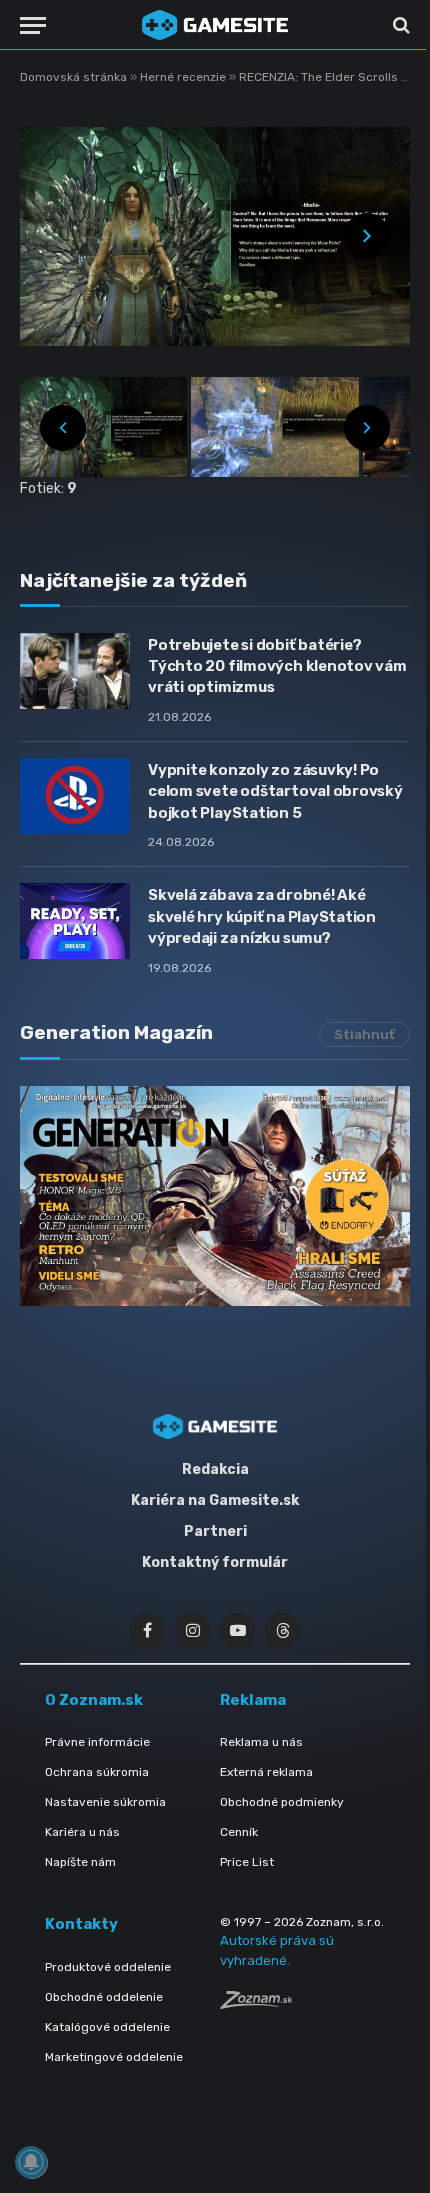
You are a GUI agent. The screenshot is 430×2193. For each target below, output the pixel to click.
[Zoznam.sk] (256, 2003)
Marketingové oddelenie (114, 2057)
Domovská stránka (73, 77)
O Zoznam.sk (94, 1700)
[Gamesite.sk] (215, 25)
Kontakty (81, 1924)
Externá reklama (266, 1772)
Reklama (253, 1700)
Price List (247, 1862)
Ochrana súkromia (97, 1772)
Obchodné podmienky (282, 1802)
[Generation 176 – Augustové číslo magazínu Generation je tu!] (215, 1195)
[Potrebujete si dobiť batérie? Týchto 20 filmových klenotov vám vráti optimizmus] (75, 671)
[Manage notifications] (31, 2162)
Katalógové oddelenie (107, 2027)
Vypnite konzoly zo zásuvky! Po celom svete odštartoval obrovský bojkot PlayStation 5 (275, 791)
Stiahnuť (364, 1034)
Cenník (239, 1832)
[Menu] (33, 25)
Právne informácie (97, 1742)
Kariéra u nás (82, 1832)
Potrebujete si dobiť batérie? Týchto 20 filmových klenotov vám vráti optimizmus (277, 666)
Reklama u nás (261, 1742)
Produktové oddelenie (108, 1967)
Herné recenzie (184, 77)
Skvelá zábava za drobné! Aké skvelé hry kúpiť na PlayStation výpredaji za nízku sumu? (262, 916)
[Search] (399, 25)
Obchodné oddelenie (104, 1997)
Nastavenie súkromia (105, 1802)
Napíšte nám (80, 1862)
